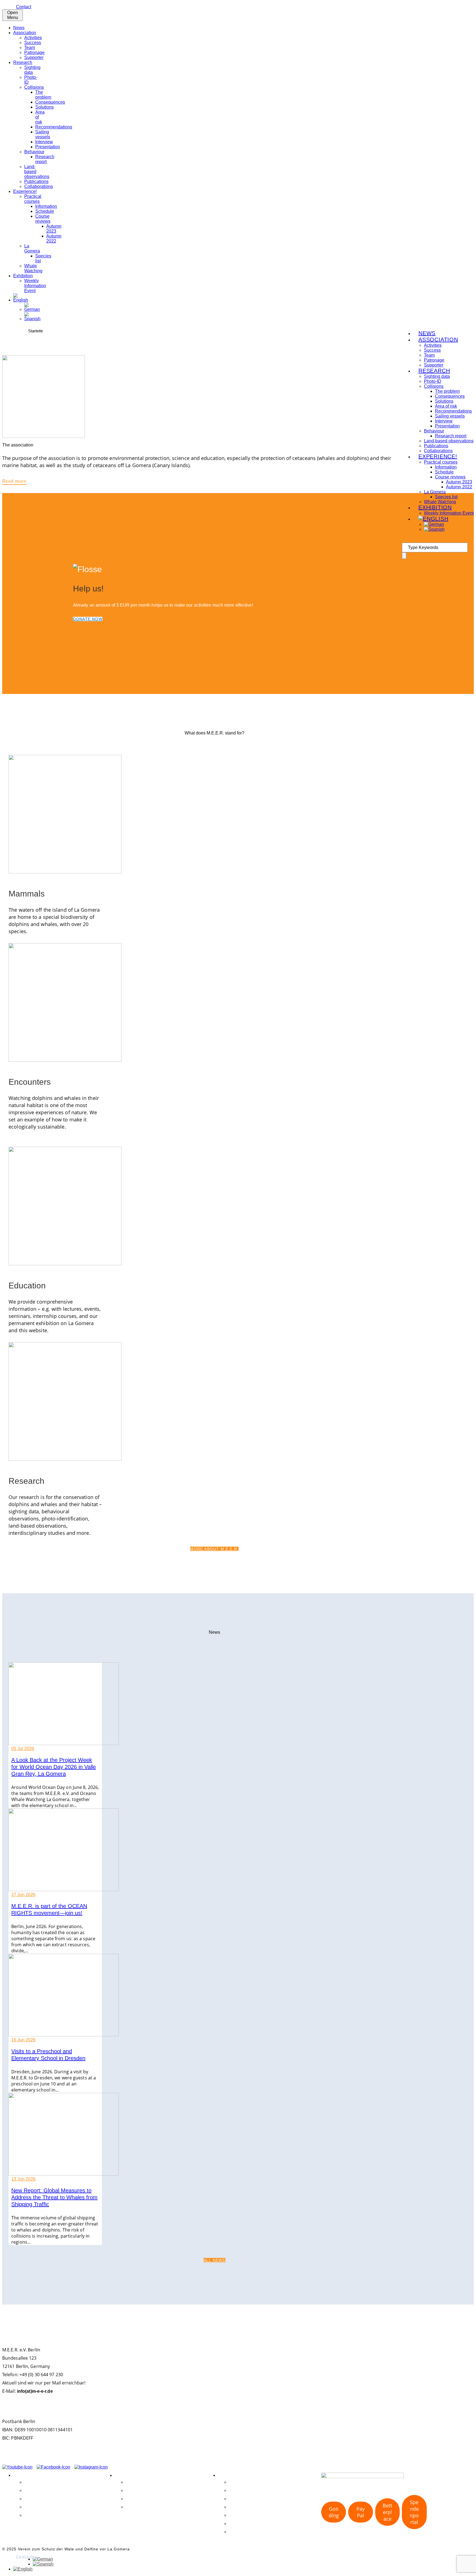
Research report (45, 159)
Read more (14, 481)
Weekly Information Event (35, 286)
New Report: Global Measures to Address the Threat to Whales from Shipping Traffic (54, 2197)
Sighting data (32, 70)
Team (30, 48)
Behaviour (34, 152)
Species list (446, 497)
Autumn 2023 (54, 229)
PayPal (361, 2512)
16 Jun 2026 (23, 2040)
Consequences (50, 102)
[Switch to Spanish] (32, 319)
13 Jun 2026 (23, 2179)
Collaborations (39, 186)
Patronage (34, 53)
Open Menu (13, 15)
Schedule (45, 211)
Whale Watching (33, 268)
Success (33, 43)
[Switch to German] (32, 309)
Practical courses (33, 199)
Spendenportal (414, 2512)
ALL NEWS (214, 2260)
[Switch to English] (23, 2569)
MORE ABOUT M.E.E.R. (214, 1549)
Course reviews (43, 219)
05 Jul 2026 (23, 1749)
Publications (36, 181)
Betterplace (387, 2512)
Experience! (25, 191)
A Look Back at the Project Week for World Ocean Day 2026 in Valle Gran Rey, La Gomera (54, 1767)
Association (25, 33)
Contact (24, 7)
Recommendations (54, 127)
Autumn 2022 (54, 239)
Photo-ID (238, 2490)
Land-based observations (449, 441)
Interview (44, 142)
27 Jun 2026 (23, 1895)
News (19, 28)
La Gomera (32, 248)
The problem (43, 95)
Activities (33, 38)
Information (46, 206)
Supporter (34, 57)
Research (23, 62)
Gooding (334, 2512)
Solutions (44, 107)
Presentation (48, 147)
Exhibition (23, 276)
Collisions (34, 87)
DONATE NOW (88, 619)
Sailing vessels (43, 134)
